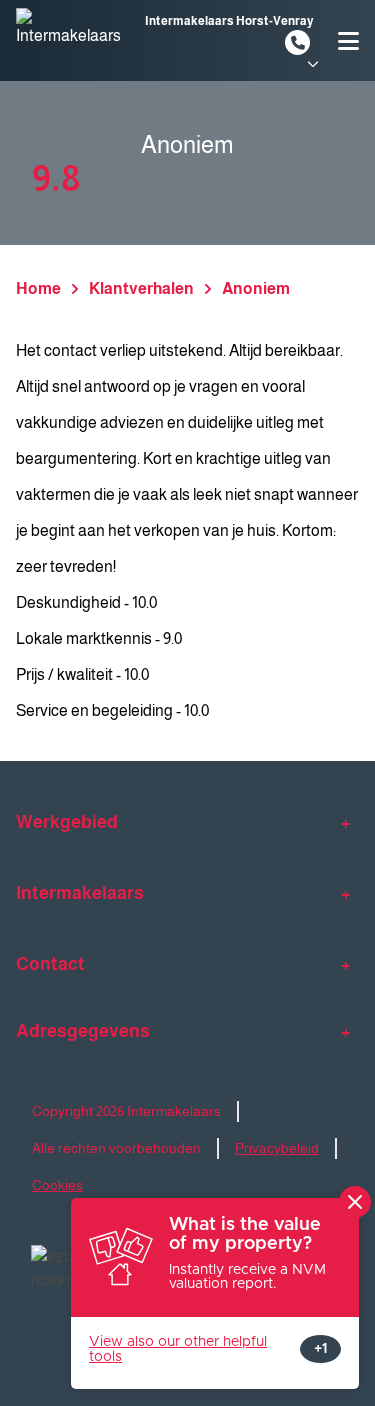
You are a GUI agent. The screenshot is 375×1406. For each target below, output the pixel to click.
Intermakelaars (80, 893)
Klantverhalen (141, 288)
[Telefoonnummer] (297, 42)
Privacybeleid (277, 1148)
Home (38, 288)
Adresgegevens (83, 1031)
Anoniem (256, 288)
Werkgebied (67, 822)
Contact (50, 964)
